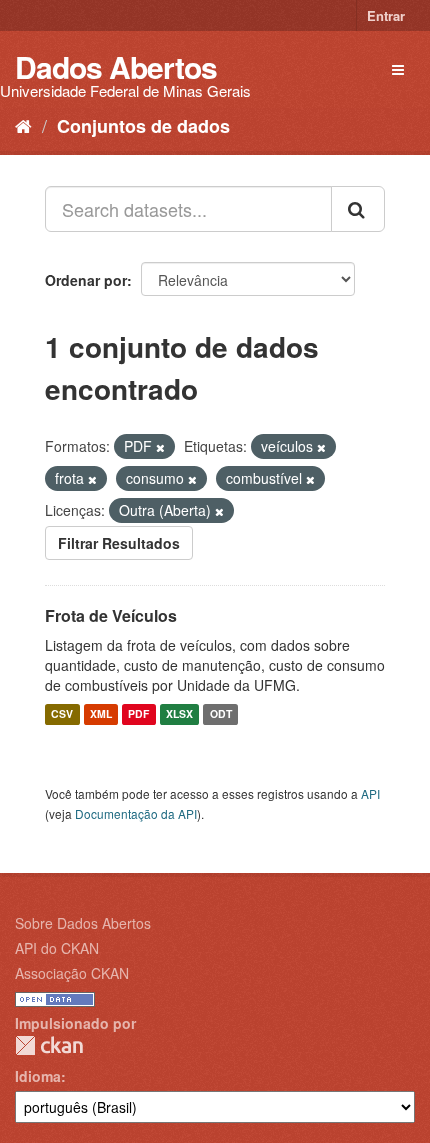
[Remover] (160, 447)
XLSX (179, 714)
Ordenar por (86, 280)
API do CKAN (57, 948)
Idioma (38, 1076)
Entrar (386, 15)
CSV (62, 714)
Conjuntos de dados (143, 126)
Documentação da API (136, 813)
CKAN (49, 1045)
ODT (221, 714)
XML (101, 714)
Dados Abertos (116, 66)
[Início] (23, 125)
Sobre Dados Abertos (83, 923)
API (370, 793)
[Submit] (358, 209)
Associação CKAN (72, 973)
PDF (138, 714)
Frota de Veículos (111, 615)
